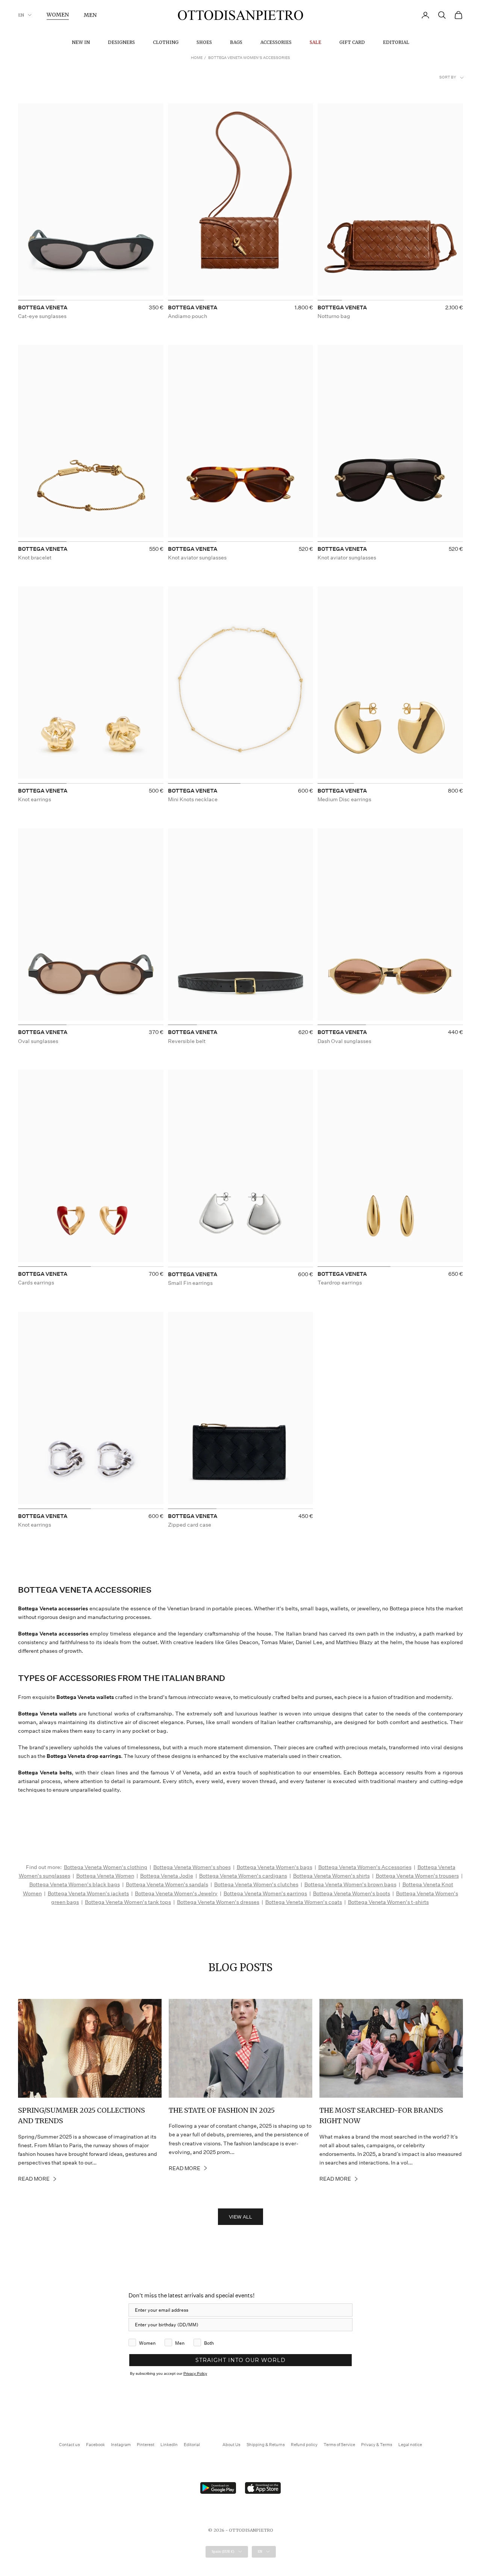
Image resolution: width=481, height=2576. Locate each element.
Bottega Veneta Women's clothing (106, 1867)
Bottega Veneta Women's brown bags (350, 1884)
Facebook (95, 2445)
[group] (91, 202)
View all (240, 2217)
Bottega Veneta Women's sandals (167, 1884)
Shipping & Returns (266, 2445)
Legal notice (410, 2445)
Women (58, 15)
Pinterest (146, 2445)
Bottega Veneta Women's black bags (75, 1884)
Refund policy (304, 2445)
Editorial (396, 42)
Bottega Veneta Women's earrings (265, 1893)
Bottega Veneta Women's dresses (218, 1902)
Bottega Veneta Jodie (167, 1876)
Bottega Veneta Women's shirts (331, 1876)
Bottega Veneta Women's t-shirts (388, 1902)
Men (90, 15)
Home (197, 58)
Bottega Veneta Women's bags (275, 1867)
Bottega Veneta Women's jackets (88, 1893)
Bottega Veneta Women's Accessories (365, 1867)
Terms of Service (339, 2445)
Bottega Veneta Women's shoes (192, 1867)
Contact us (70, 2445)
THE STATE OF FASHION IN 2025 (222, 2110)
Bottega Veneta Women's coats (304, 1902)
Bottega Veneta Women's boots (352, 1893)
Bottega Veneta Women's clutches (256, 1884)
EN (21, 15)
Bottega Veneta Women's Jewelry (176, 1893)
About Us (231, 2445)
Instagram (121, 2445)
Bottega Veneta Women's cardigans (243, 1876)
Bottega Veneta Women (105, 1876)
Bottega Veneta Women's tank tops (128, 1902)
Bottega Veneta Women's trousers (417, 1876)
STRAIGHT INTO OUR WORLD (240, 2360)
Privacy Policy (195, 2373)
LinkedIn (169, 2445)
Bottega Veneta (43, 307)
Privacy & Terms (377, 2445)
